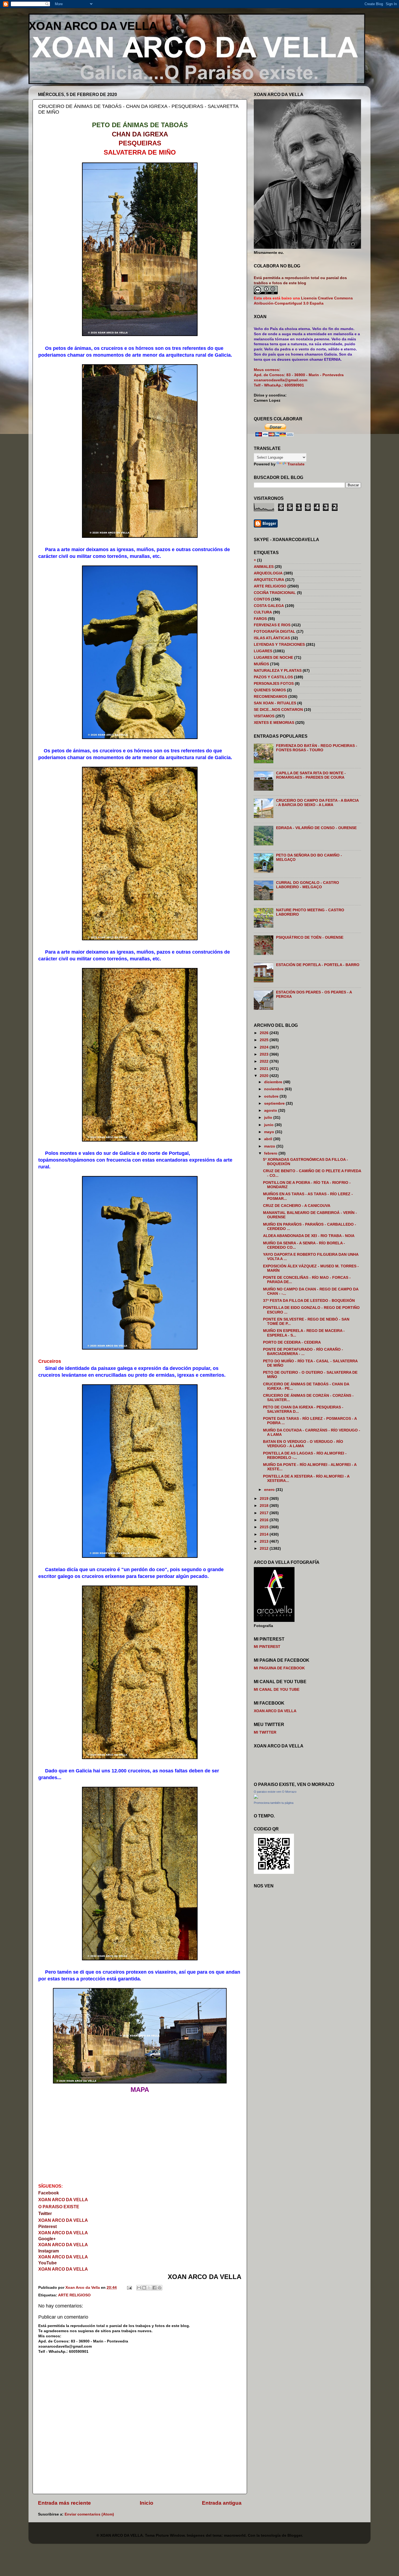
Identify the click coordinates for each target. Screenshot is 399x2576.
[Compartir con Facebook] (154, 2288)
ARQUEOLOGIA (268, 573)
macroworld (235, 2535)
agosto (271, 1110)
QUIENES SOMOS (270, 690)
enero (270, 1490)
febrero (271, 1153)
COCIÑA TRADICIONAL (275, 593)
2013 (265, 1541)
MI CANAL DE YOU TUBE (277, 1690)
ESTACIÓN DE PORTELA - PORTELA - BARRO (318, 965)
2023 (265, 1054)
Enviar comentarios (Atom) (89, 2514)
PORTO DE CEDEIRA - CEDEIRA (292, 1342)
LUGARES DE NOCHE (273, 658)
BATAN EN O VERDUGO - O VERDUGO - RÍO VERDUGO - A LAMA (303, 1444)
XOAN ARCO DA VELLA (93, 26)
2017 (265, 1513)
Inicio (147, 2503)
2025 (265, 1040)
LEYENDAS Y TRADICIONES (279, 645)
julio (269, 1118)
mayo (270, 1132)
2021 (265, 1069)
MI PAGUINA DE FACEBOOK (279, 1668)
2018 (265, 1506)
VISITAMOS (264, 716)
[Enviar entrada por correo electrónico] (129, 2288)
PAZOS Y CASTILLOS (273, 677)
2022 (265, 1061)
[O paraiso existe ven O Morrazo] (256, 1797)
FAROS (260, 619)
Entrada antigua (222, 2503)
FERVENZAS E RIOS (272, 625)
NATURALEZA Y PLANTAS (278, 671)
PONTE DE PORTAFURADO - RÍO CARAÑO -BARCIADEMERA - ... (303, 1352)
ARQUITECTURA (269, 580)
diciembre (274, 1082)
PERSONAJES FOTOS (274, 684)
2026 (265, 1033)
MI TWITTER (265, 1732)
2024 (265, 1047)
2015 (265, 1527)
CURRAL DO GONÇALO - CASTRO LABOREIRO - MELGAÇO (308, 885)
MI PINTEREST (267, 1647)
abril (269, 1139)
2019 (265, 1499)
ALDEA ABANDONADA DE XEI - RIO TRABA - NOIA (309, 1236)
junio (269, 1125)
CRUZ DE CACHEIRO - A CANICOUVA (297, 1206)
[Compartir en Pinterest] (160, 2288)
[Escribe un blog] (144, 2288)
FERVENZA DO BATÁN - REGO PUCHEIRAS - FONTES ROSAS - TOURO (317, 748)
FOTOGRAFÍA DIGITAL (275, 632)
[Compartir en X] (149, 2288)
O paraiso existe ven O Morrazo (275, 1792)
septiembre (275, 1103)
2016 (265, 1520)
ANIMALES (264, 567)
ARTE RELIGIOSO (74, 2295)
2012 (265, 1549)
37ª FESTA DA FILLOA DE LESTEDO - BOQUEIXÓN (309, 1301)
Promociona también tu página (274, 1803)
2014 (265, 1534)
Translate (296, 464)
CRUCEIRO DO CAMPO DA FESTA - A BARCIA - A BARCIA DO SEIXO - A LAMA (317, 803)
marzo (270, 1146)
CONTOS (262, 599)
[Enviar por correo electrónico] (139, 2288)
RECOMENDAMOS (270, 697)
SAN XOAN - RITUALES (275, 703)
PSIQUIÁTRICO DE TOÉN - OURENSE (310, 937)
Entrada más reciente (64, 2503)
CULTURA (263, 612)
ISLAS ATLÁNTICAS (272, 638)
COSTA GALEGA (269, 606)
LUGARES (263, 651)
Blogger (295, 2535)
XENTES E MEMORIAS (274, 723)
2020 (265, 1076)
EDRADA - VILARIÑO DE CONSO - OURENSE (316, 828)
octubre (272, 1096)
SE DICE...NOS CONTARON (278, 710)
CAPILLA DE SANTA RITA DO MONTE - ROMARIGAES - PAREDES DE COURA (311, 775)
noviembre (274, 1089)
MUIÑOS (261, 664)
